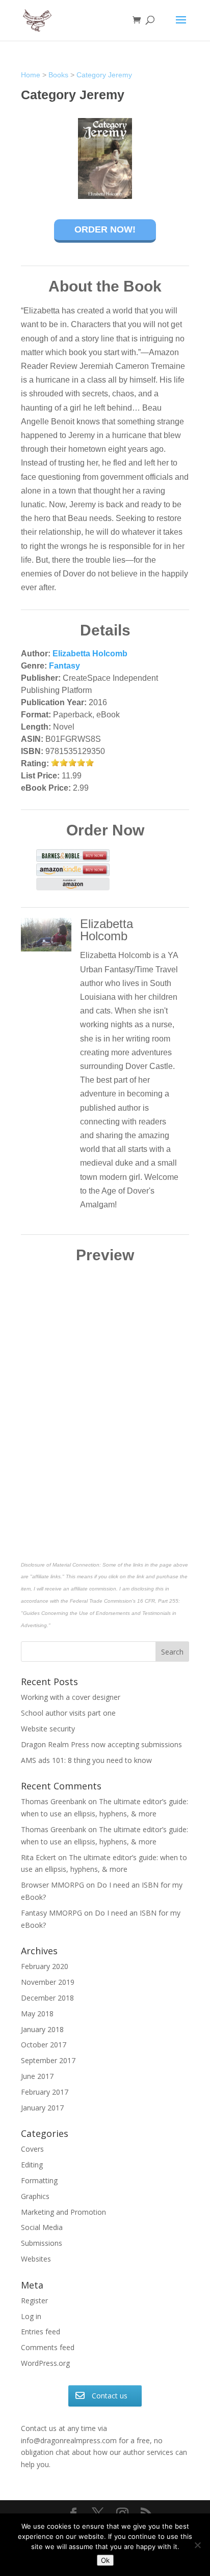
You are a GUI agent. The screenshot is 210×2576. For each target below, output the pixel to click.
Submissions (42, 2243)
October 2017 (44, 2045)
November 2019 (48, 1982)
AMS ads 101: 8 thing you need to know (86, 1760)
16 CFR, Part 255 (158, 1601)
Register (34, 2300)
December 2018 (47, 1998)
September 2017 (48, 2060)
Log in (31, 2316)
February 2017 (45, 2092)
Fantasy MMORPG (51, 1913)
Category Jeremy (104, 75)
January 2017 (42, 2108)
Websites (36, 2259)
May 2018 (37, 2014)
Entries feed (41, 2332)
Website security (48, 1729)
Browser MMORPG (52, 1885)
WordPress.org (45, 2363)
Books (58, 75)
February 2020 (45, 1966)
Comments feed (48, 2347)
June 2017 (37, 2076)
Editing (32, 2165)
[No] (197, 2545)
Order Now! (105, 229)
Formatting (39, 2180)
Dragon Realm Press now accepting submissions (101, 1744)
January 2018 (42, 2029)
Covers (32, 2149)
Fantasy (64, 666)
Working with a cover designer (71, 1697)
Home (31, 75)
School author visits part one (68, 1713)
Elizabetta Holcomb (90, 654)
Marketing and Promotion (63, 2212)
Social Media (42, 2227)
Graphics (35, 2196)
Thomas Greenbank (54, 1801)
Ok (105, 2560)
